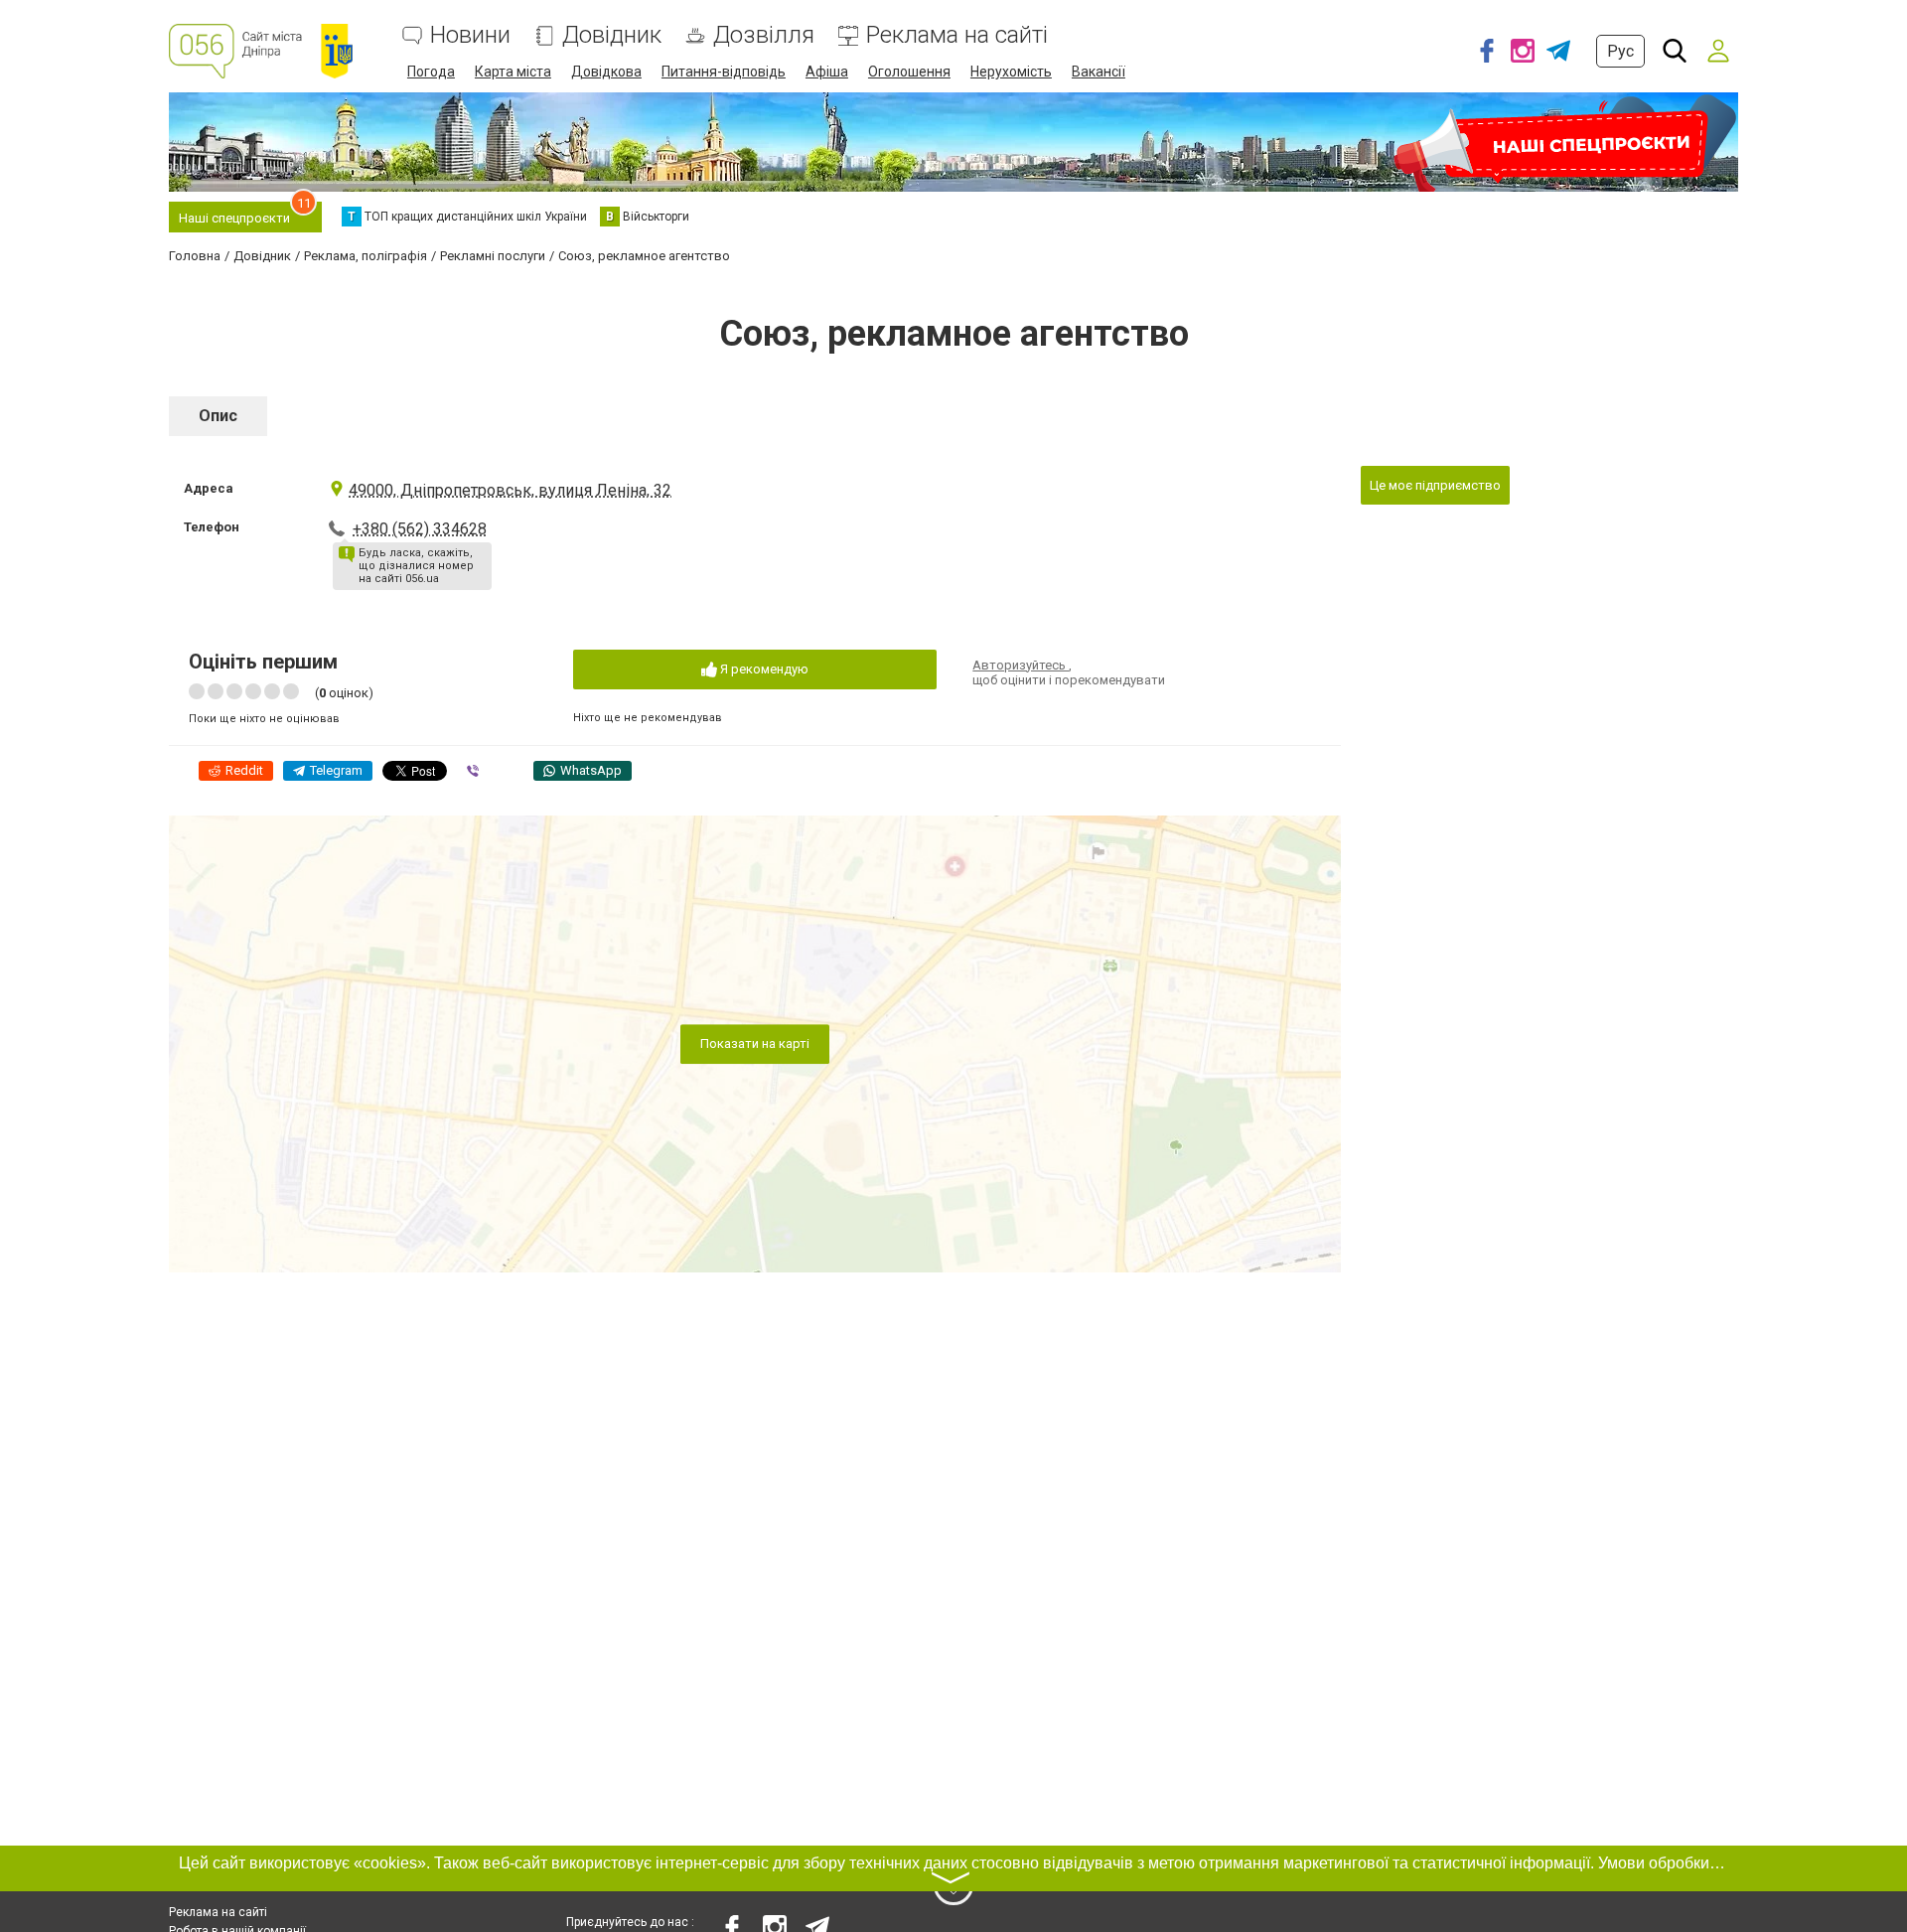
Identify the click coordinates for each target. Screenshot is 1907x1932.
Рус (1620, 51)
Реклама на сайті (957, 35)
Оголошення (909, 72)
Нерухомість (1011, 72)
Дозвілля (764, 35)
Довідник (612, 35)
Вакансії (1099, 72)
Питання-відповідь (724, 72)
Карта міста (513, 72)
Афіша (827, 72)
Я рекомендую (763, 669)
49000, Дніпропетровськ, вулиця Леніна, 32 (510, 490)
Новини (470, 35)
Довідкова (606, 72)
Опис (218, 416)
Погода (431, 72)
